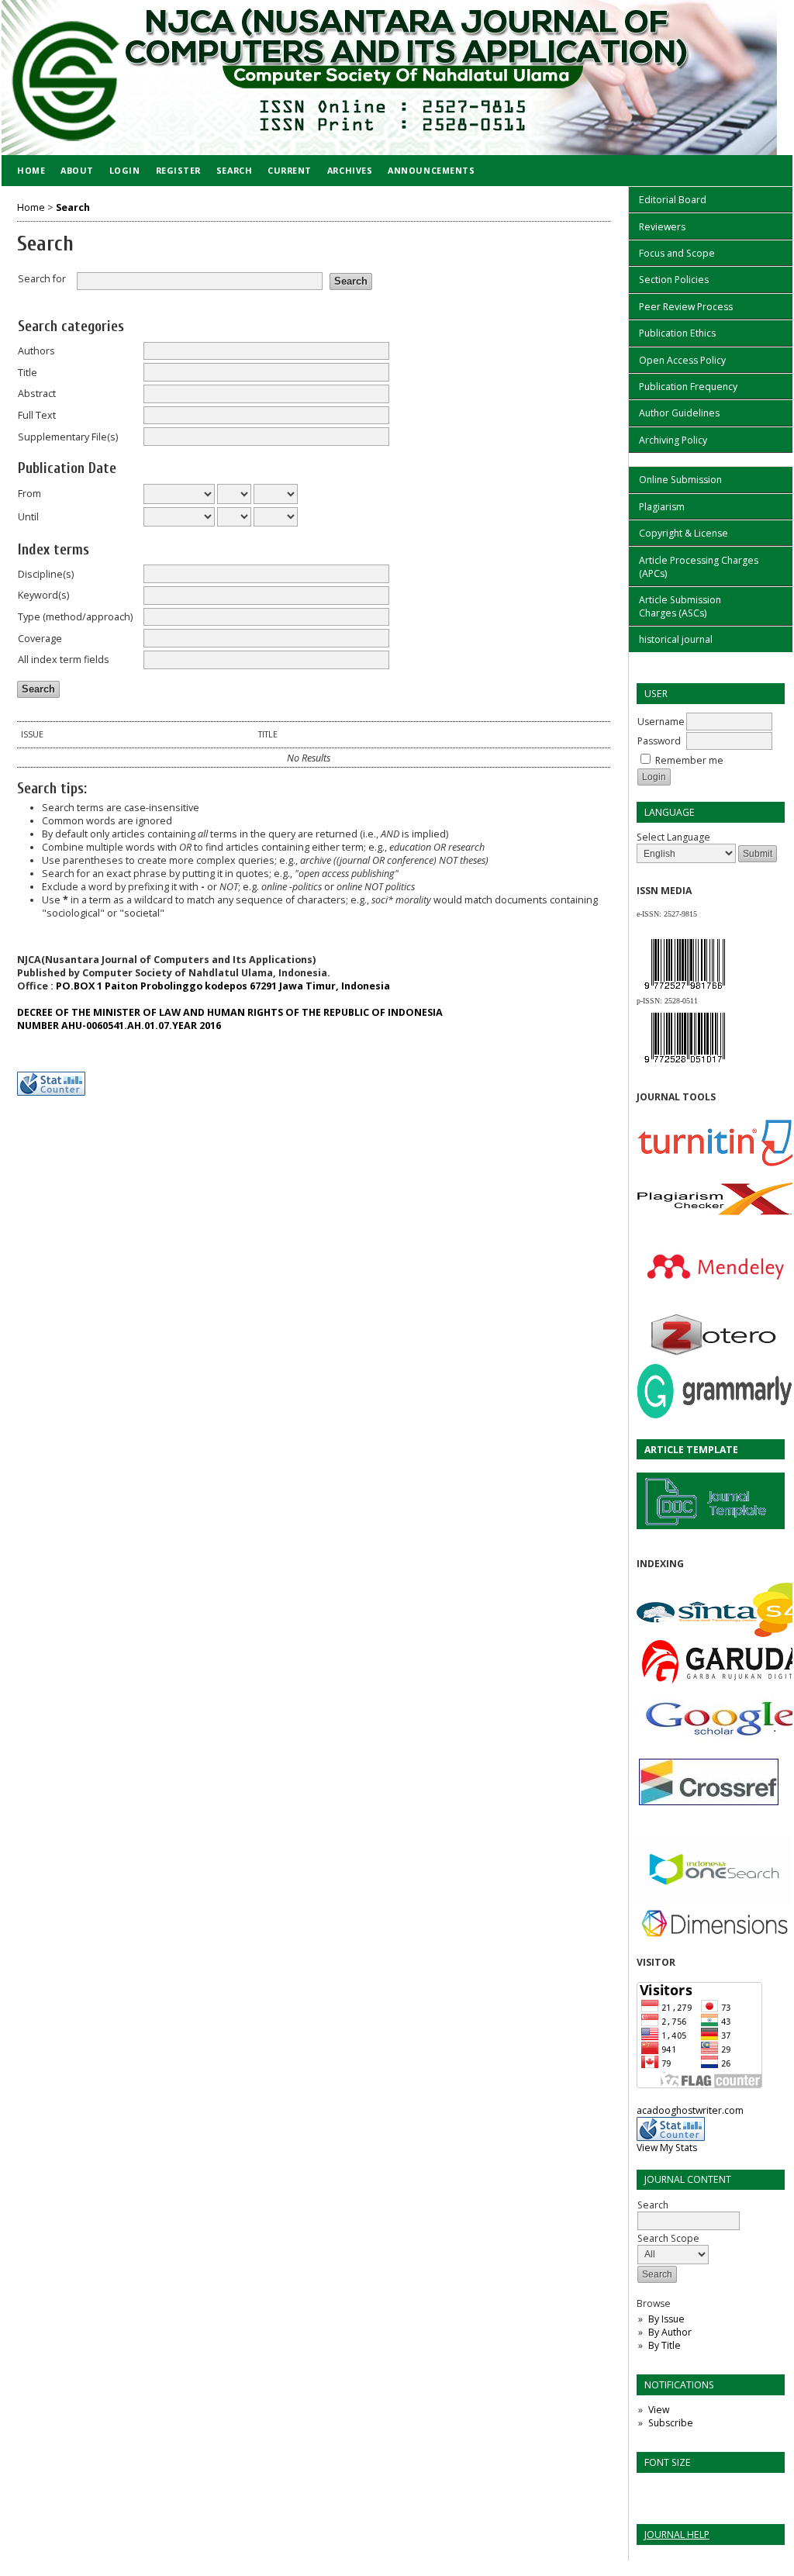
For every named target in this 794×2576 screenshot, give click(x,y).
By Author (670, 2332)
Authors (36, 351)
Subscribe (671, 2423)
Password (659, 741)
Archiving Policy (673, 440)
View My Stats (667, 2148)
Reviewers (662, 227)
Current (290, 170)
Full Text (37, 415)
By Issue (666, 2319)
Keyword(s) (43, 595)
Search (234, 170)
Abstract (37, 394)
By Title (665, 2345)
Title (28, 373)
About (77, 170)
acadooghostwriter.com (690, 2110)
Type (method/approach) (75, 617)
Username (661, 722)
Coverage (40, 639)
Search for (42, 279)
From (29, 494)
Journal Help (677, 2535)
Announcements (431, 170)
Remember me (689, 760)
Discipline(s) (46, 574)
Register (178, 170)
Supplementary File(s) (68, 437)
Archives (350, 170)
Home (31, 170)
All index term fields (64, 660)
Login (125, 170)
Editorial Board (673, 200)
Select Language (673, 837)
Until (28, 517)
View (659, 2410)
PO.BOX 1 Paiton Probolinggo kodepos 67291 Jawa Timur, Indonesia (223, 986)
